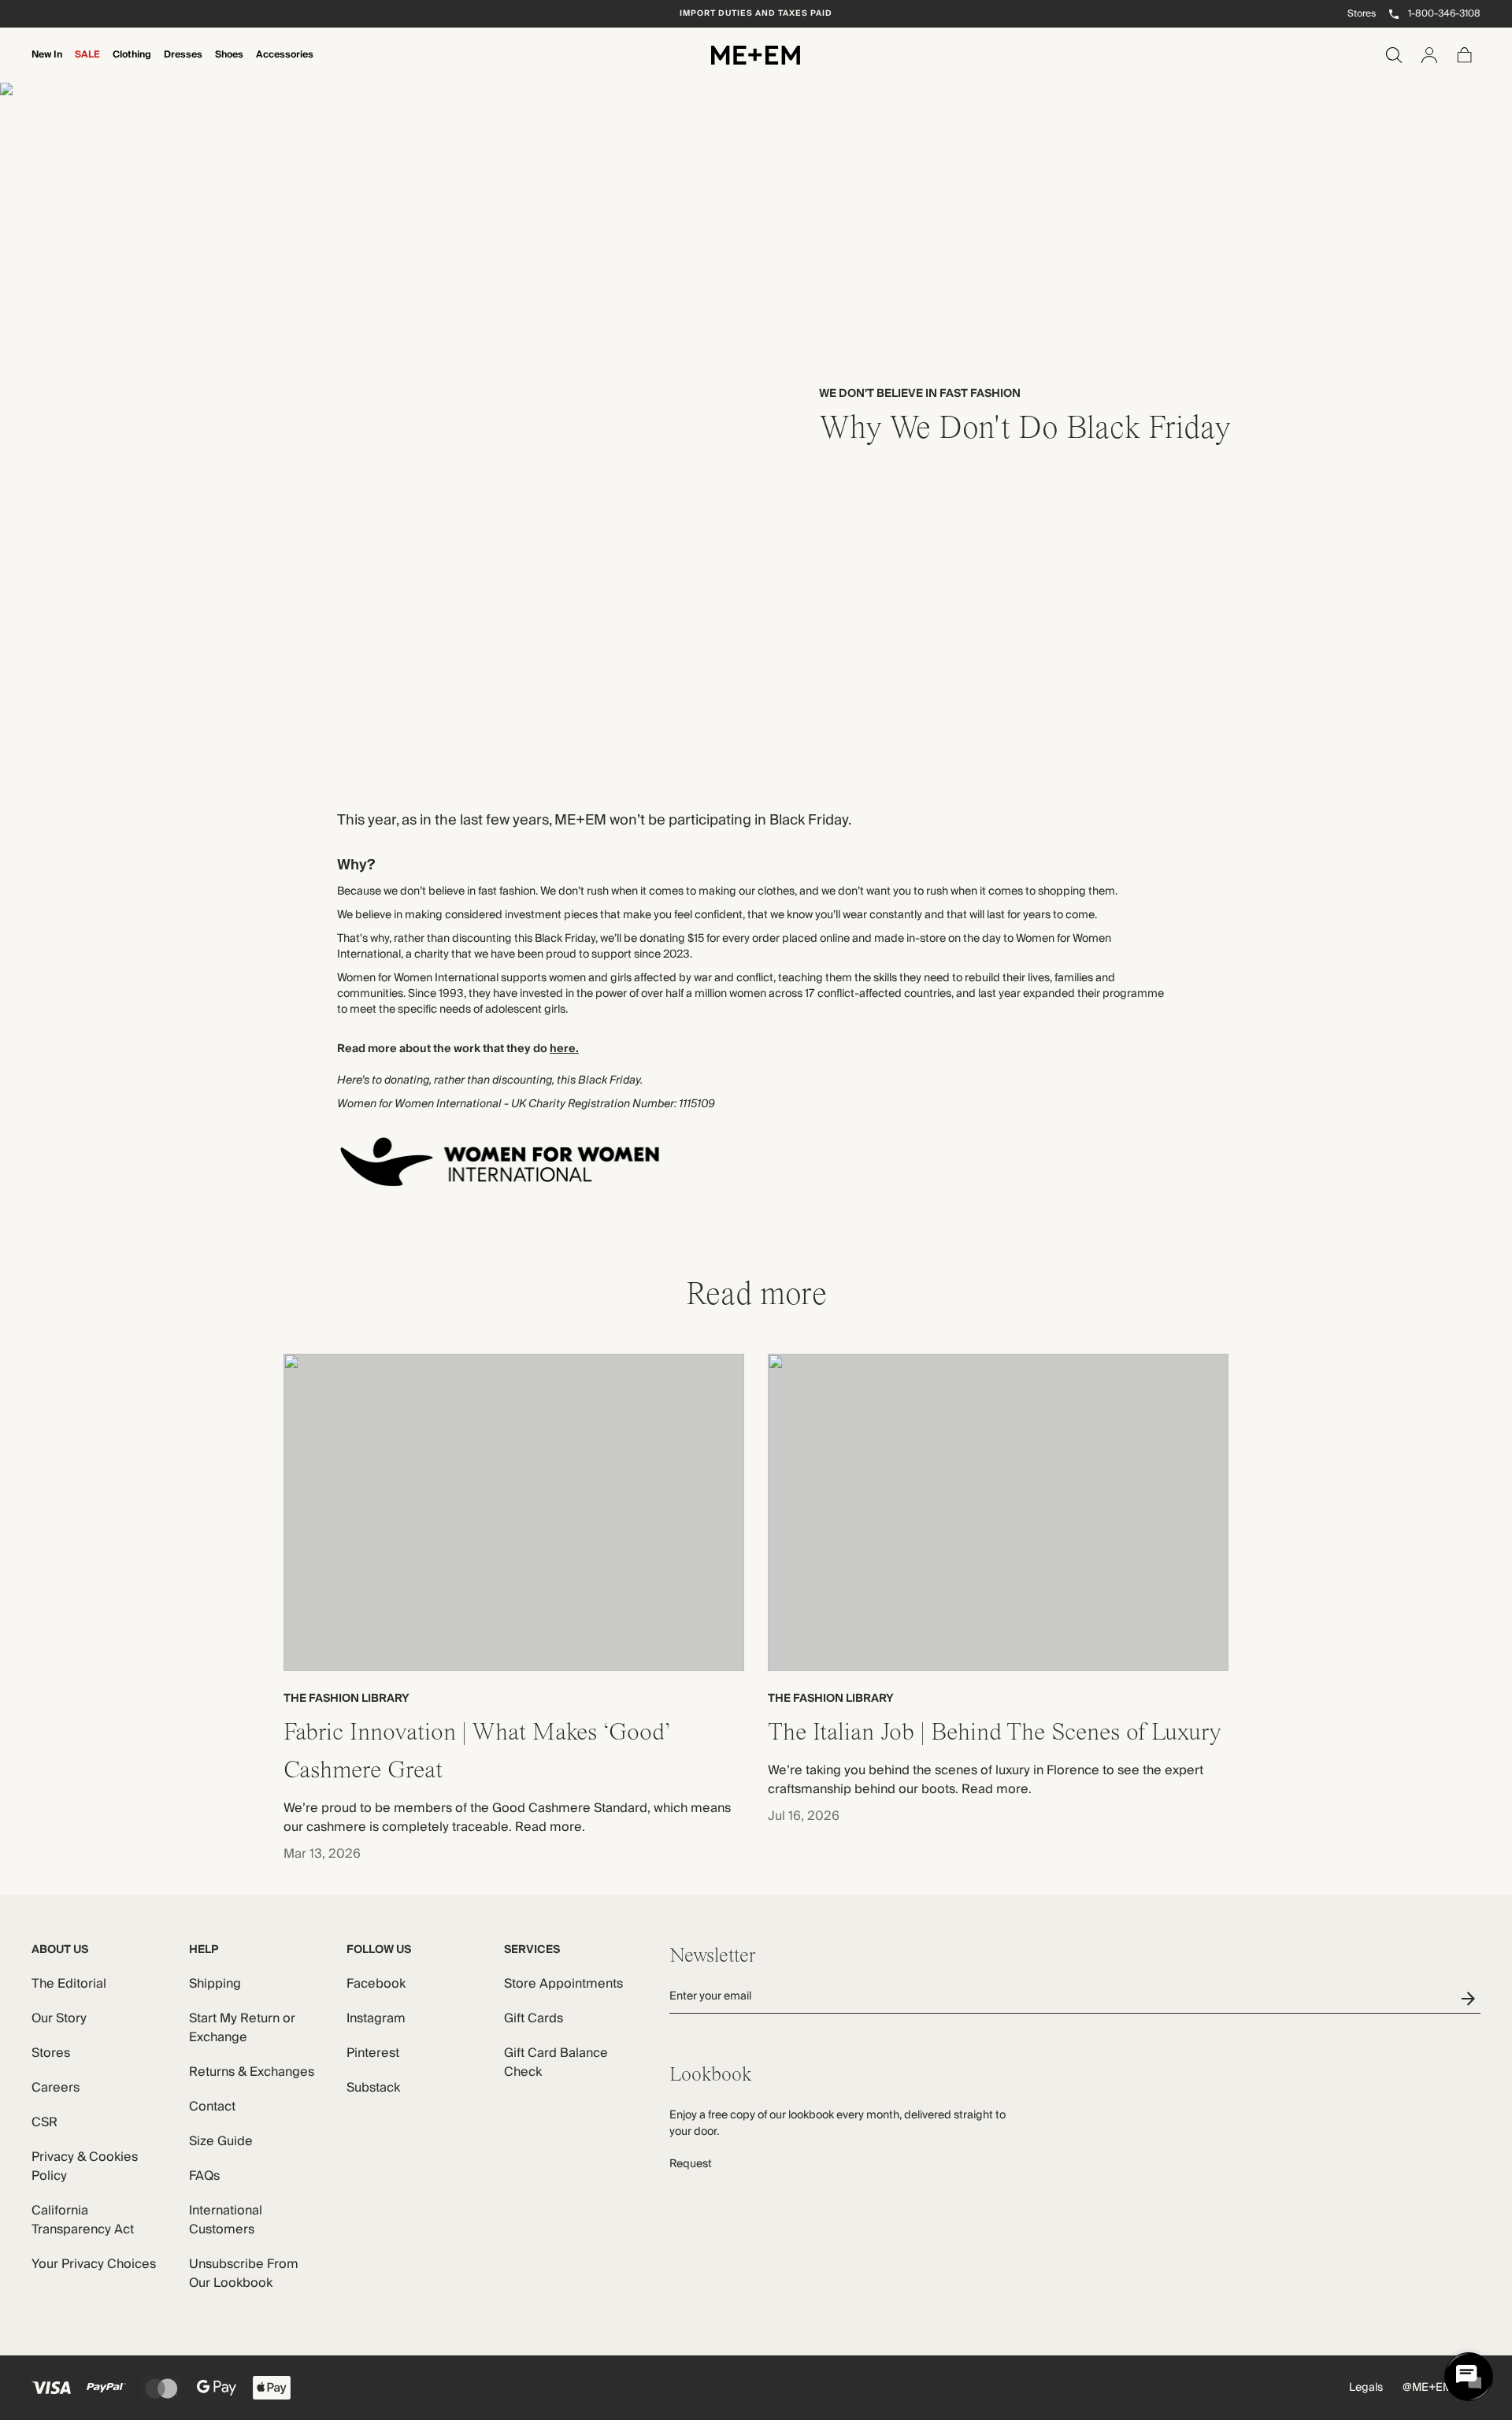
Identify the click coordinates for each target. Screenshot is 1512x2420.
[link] (756, 419)
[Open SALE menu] (87, 65)
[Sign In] (1429, 55)
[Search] (1394, 55)
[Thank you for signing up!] (1471, 1998)
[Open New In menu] (46, 65)
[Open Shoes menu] (229, 65)
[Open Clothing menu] (132, 65)
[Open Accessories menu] (284, 65)
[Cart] (1465, 55)
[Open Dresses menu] (183, 65)
